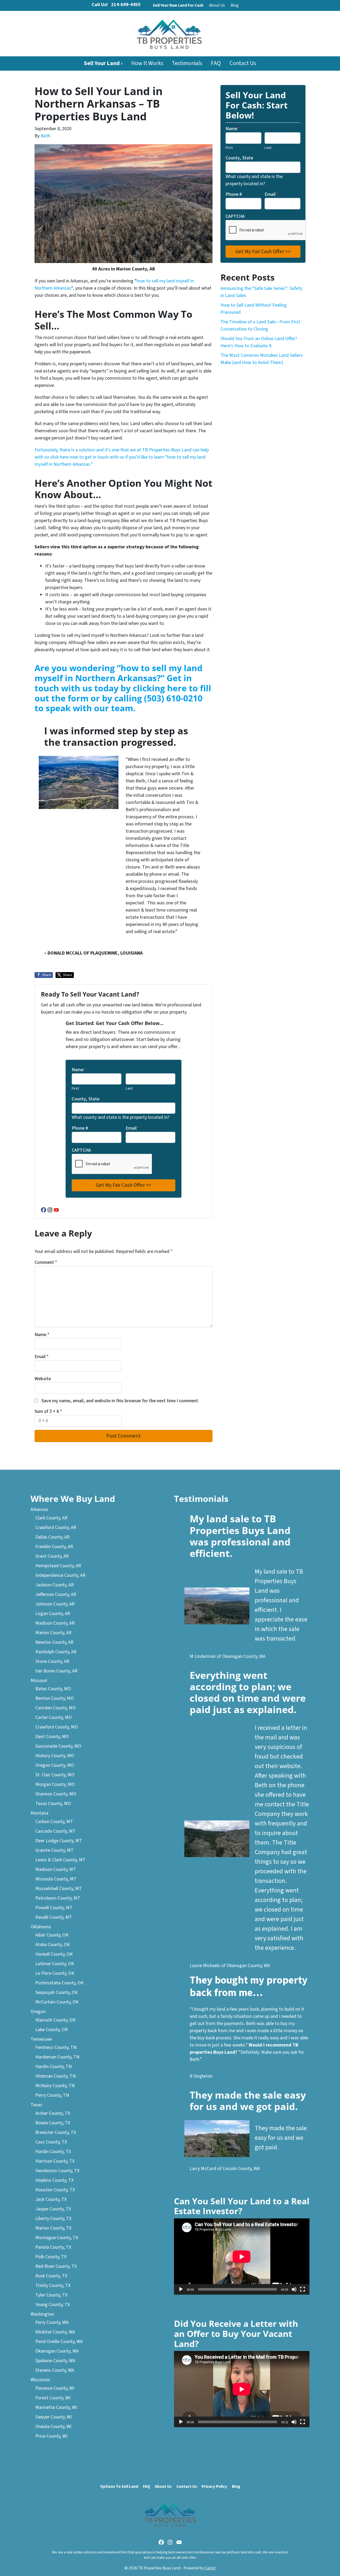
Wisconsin (40, 2380)
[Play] (181, 2289)
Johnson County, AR (55, 1604)
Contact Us (243, 63)
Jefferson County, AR (56, 1594)
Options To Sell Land (119, 2486)
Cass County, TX (51, 2142)
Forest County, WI (53, 2398)
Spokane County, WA (55, 2361)
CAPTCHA (81, 1150)
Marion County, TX (53, 2228)
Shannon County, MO (56, 1794)
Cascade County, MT (56, 1831)
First (75, 1088)
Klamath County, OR (55, 2020)
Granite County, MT (54, 1850)
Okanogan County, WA (57, 2351)
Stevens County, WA (55, 2370)
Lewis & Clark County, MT (60, 1860)
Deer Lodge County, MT (59, 1841)
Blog (235, 5)
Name (79, 1070)
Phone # (80, 1128)
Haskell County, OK (54, 1954)
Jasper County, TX (53, 2209)
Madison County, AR (55, 1623)
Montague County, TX (57, 2238)
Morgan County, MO (55, 1784)
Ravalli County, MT (54, 1917)
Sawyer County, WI (54, 2417)
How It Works (147, 63)
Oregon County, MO (55, 1765)
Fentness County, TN (56, 2047)
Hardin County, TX (53, 2152)
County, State (86, 1099)
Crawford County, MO (57, 1727)
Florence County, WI (55, 2388)
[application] (242, 2257)
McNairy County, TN (55, 2086)
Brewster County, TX (56, 2132)
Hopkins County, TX (54, 2180)
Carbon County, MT (54, 1822)
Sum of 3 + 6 (48, 1411)
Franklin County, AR (54, 1547)
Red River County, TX (56, 2266)
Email (132, 1128)
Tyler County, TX (51, 2295)
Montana (39, 1813)
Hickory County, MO (55, 1756)
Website (43, 1379)
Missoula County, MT (56, 1879)
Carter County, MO (54, 1717)
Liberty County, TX (53, 2219)
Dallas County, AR (52, 1537)
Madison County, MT (56, 1869)
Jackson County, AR (55, 1585)
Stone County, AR (52, 1661)
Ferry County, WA (52, 2322)
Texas (36, 2105)
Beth (45, 136)
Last (129, 1088)
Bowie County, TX (53, 2123)
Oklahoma (41, 1927)
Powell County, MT (54, 1908)
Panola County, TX (53, 2247)
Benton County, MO (55, 1698)
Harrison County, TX (55, 2161)
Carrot (210, 2568)
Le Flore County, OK (55, 1973)
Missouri (39, 1681)
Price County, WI (51, 2436)
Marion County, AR (53, 1633)
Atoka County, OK (53, 1945)
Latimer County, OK (55, 1964)
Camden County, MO (56, 1708)
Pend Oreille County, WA (59, 2342)
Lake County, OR (52, 2030)
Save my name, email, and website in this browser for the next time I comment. (120, 1401)
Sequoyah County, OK (57, 1992)
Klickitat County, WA (55, 2332)
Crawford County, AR (56, 1528)
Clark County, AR (51, 1518)
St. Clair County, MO (55, 1775)
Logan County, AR (53, 1614)
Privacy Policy (214, 2486)
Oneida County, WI (53, 2427)
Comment (46, 1262)
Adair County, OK (52, 1935)
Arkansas (39, 1509)
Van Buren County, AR (56, 1671)
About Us (217, 5)
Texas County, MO (53, 1804)
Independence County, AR (60, 1575)
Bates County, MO (53, 1689)
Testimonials (187, 63)
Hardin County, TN (54, 2067)
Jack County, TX (51, 2199)
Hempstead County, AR (58, 1566)
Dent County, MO (52, 1737)
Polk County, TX (51, 2257)
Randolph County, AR (56, 1652)
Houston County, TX (55, 2190)
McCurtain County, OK (57, 2002)
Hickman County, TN (56, 2076)
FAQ (216, 63)
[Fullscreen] (303, 2289)
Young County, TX (53, 2305)
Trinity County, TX (53, 2285)
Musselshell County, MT (59, 1889)
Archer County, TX (53, 2113)
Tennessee (41, 2039)
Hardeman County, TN (57, 2057)
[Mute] (294, 2289)
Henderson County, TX (57, 2171)
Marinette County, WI (56, 2407)
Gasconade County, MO (58, 1746)
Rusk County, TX (51, 2276)
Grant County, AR (52, 1556)
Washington (42, 2314)
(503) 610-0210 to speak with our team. (118, 703)
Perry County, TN (52, 2095)
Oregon (38, 2012)
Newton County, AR (54, 1642)
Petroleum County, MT (58, 1898)
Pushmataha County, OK (59, 1983)
